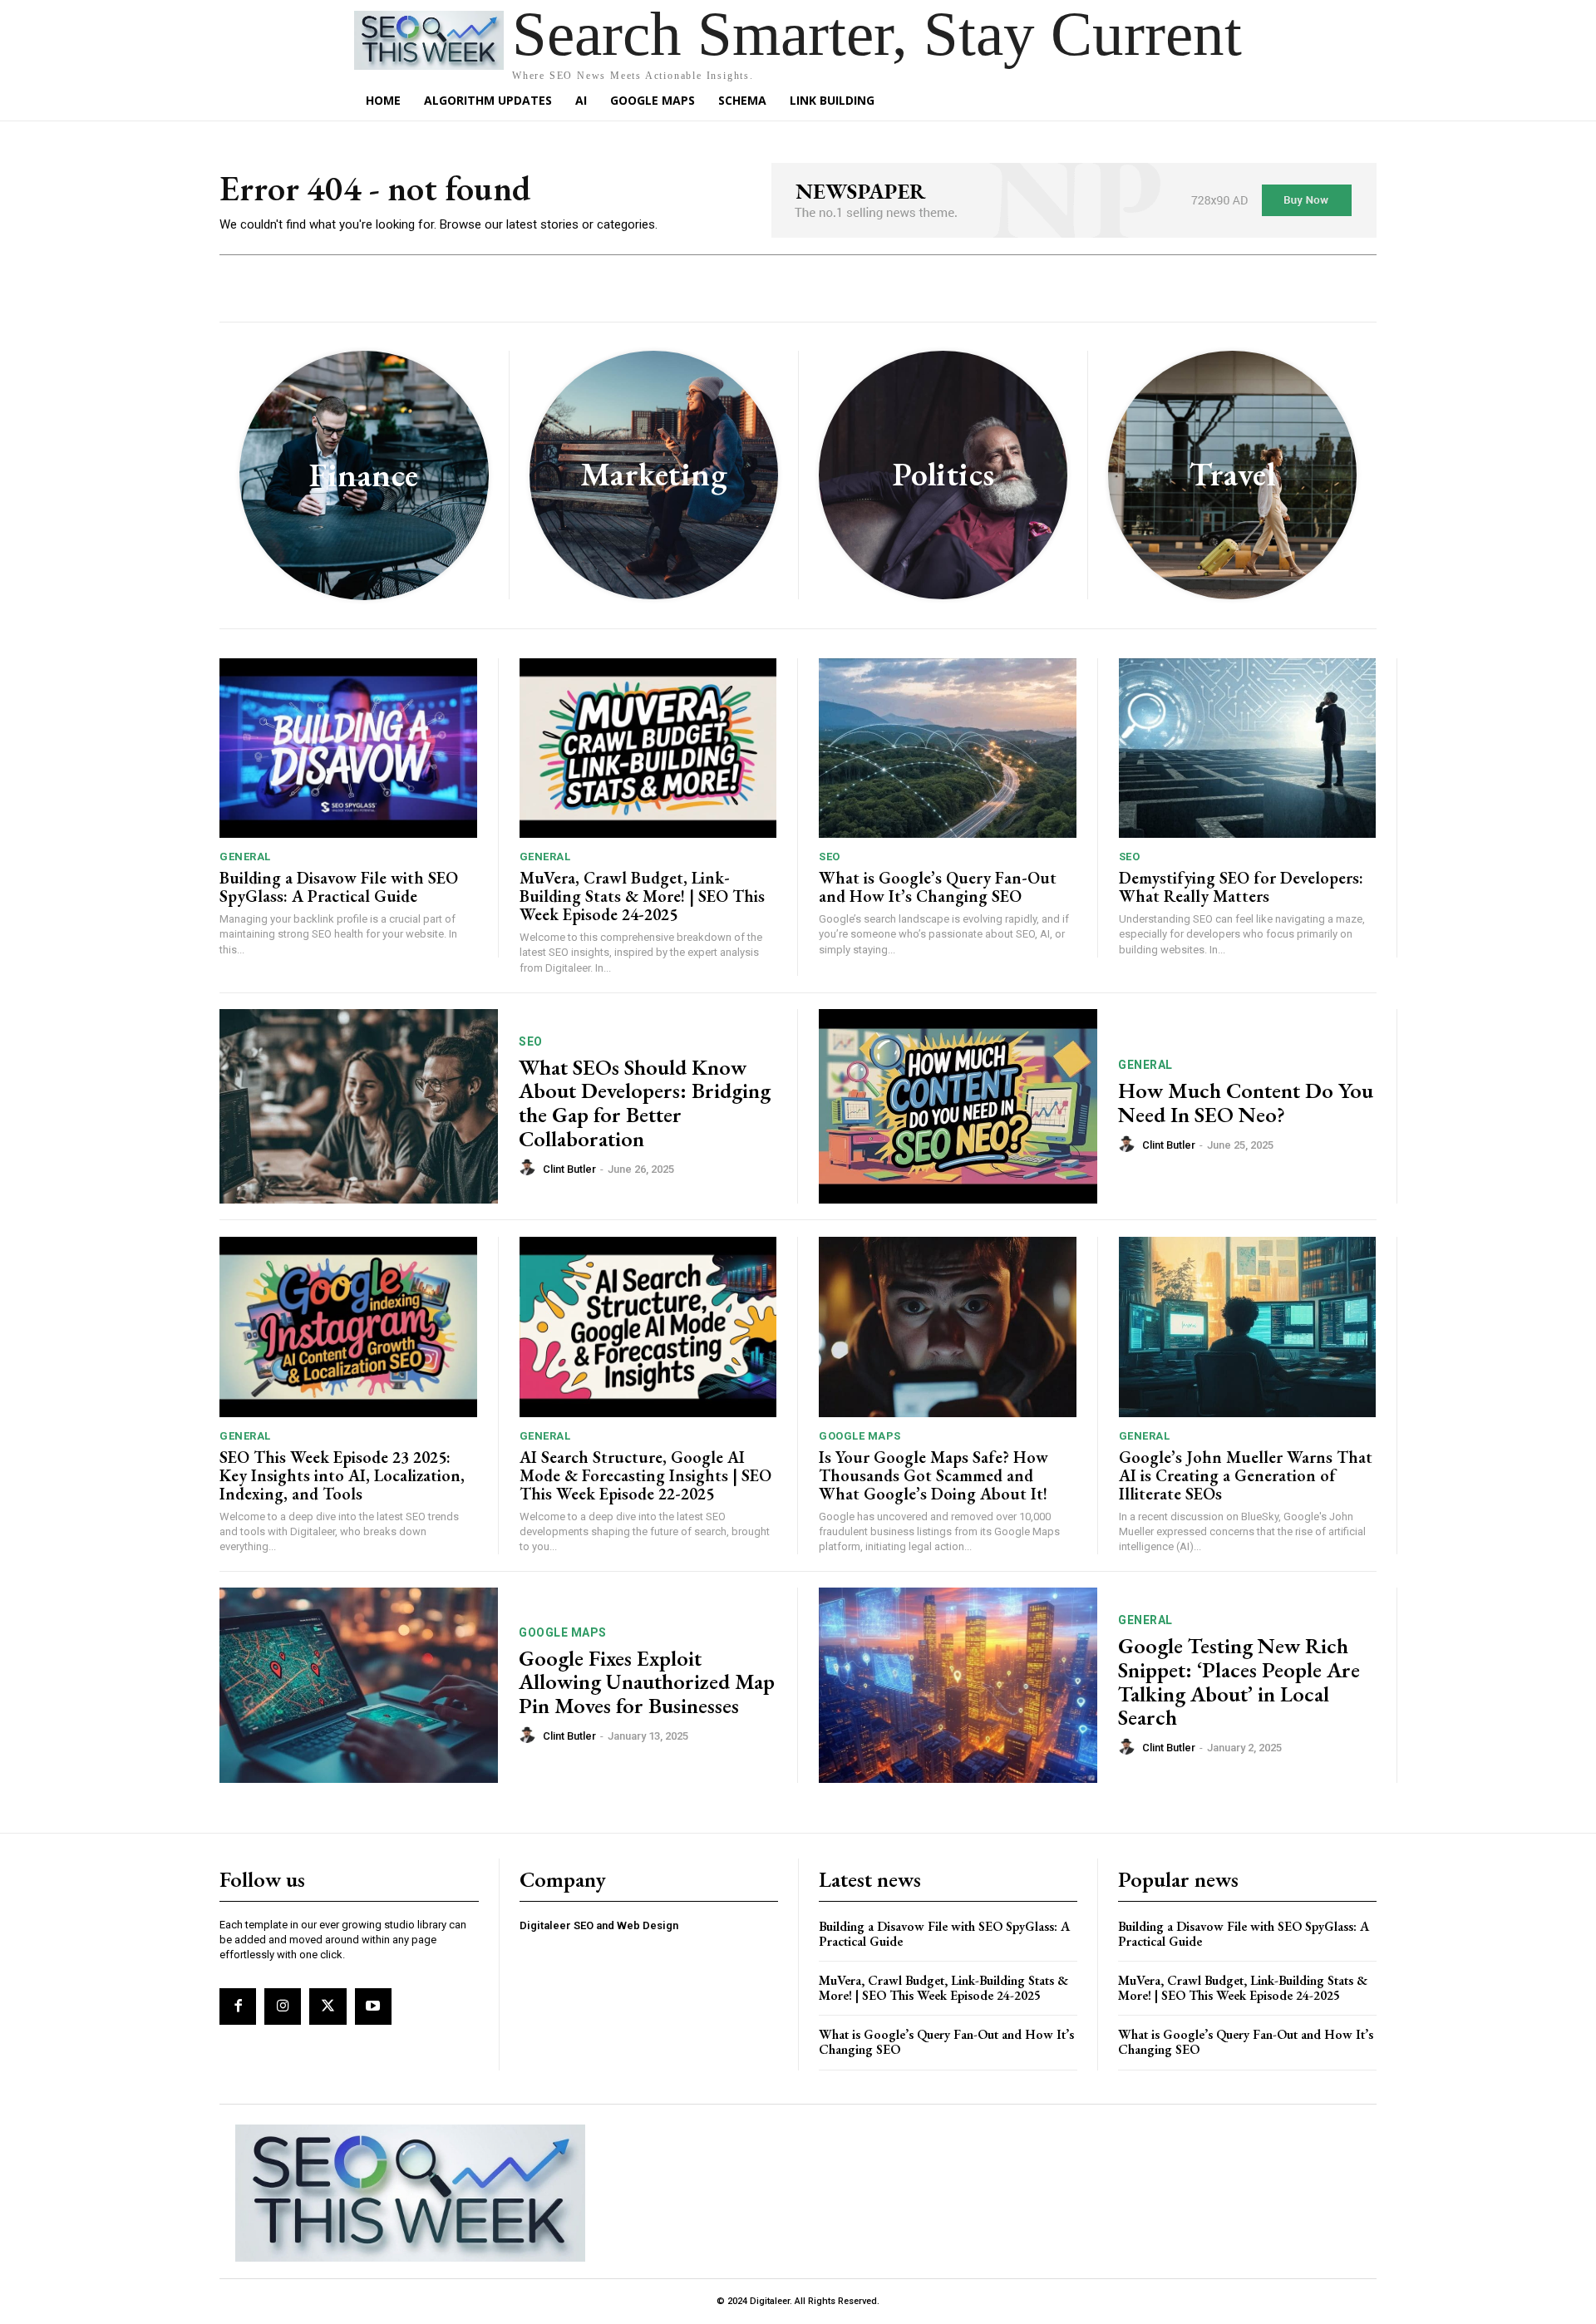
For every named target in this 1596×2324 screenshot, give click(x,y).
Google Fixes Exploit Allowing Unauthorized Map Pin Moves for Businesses (647, 1682)
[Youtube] (373, 2006)
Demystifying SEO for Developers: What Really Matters (1241, 887)
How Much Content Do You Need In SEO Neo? (1246, 1103)
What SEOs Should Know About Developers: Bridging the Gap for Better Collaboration (645, 1103)
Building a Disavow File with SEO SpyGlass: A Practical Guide (339, 887)
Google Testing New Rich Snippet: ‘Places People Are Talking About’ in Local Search (1239, 1681)
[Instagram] (283, 2006)
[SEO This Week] (410, 2194)
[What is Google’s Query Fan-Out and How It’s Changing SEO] (948, 748)
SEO (830, 857)
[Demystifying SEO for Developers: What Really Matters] (1248, 748)
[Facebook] (238, 2006)
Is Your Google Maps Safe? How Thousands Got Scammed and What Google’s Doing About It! (933, 1475)
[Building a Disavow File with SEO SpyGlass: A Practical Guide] (348, 748)
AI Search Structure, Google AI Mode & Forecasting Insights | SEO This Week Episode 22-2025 (645, 1475)
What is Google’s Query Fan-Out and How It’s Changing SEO (938, 887)
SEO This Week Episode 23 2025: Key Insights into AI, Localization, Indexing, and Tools (342, 1475)
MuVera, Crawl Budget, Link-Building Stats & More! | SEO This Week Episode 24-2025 (642, 896)
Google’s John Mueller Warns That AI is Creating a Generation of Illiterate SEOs (1246, 1475)
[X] (328, 2006)
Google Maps (860, 1436)
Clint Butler (569, 1169)
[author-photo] (530, 1168)
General (245, 857)
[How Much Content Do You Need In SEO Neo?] (958, 1107)
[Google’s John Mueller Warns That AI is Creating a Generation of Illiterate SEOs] (1248, 1327)
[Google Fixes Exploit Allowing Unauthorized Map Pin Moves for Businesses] (359, 1685)
